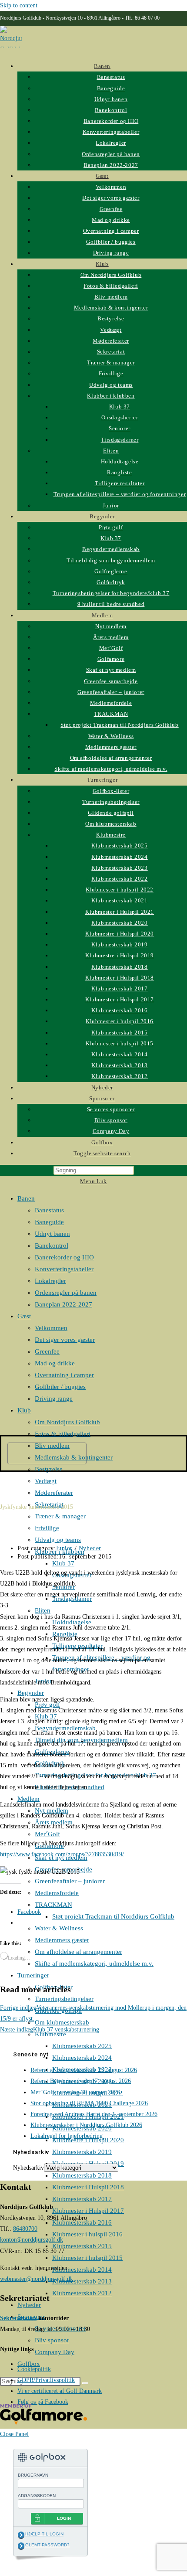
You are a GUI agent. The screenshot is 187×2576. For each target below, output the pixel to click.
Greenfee (47, 1351)
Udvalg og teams (58, 1540)
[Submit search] (85, 2383)
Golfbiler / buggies (60, 1387)
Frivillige (47, 1528)
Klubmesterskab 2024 (82, 2058)
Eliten (43, 1610)
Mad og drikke (55, 1363)
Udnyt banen (52, 1234)
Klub (24, 1410)
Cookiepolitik (34, 2369)
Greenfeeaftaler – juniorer (70, 1881)
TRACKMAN (53, 1905)
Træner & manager (60, 1516)
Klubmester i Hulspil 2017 (88, 2211)
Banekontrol (52, 1245)
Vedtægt (46, 1481)
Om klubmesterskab (62, 2022)
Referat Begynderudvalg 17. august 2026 (81, 2081)
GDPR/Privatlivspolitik (46, 2380)
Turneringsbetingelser (64, 1999)
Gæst (24, 1316)
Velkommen (51, 1328)
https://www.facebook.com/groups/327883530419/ (62, 1854)
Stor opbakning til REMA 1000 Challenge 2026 (89, 2103)
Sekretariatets (18, 2318)
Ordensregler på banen (66, 1293)
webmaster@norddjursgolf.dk (37, 2279)
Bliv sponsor (52, 2340)
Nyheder (29, 2305)
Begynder (31, 1693)
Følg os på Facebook (43, 2402)
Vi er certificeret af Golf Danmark (60, 2391)
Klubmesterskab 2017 (82, 2199)
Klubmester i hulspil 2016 (87, 2234)
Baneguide (49, 1222)
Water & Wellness (59, 1928)
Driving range (54, 1399)
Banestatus (49, 1210)
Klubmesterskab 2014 (82, 2270)
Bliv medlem (52, 1446)
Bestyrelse (49, 1469)
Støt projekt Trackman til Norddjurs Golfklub (113, 1916)
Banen (26, 1198)
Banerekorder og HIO (64, 1257)
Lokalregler (50, 1281)
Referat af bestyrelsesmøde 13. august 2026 (84, 2070)
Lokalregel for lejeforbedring (67, 2136)
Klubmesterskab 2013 (82, 2281)
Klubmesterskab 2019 (82, 2152)
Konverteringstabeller (64, 1269)
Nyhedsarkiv (28, 2168)
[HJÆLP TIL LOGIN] (21, 2535)
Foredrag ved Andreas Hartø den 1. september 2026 (94, 2114)
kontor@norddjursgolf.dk (32, 2240)
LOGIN (64, 2518)
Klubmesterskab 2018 (82, 2175)
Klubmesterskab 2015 (82, 2246)
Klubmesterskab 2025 (82, 2046)
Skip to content (19, 5)
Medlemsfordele (57, 1893)
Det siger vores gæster (65, 1340)
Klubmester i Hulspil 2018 (88, 2187)
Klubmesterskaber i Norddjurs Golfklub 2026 (86, 2125)
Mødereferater (54, 1493)
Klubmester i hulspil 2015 (87, 2258)
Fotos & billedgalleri (63, 1434)
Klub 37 (63, 1563)
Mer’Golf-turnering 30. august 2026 (75, 2092)
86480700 (25, 2229)
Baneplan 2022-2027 (63, 1304)
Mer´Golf (47, 1834)
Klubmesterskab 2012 (82, 2293)
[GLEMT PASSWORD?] (21, 2546)
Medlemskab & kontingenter (74, 1457)
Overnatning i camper (64, 1375)
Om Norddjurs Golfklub (67, 1422)
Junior (64, 1548)
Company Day (55, 2352)
